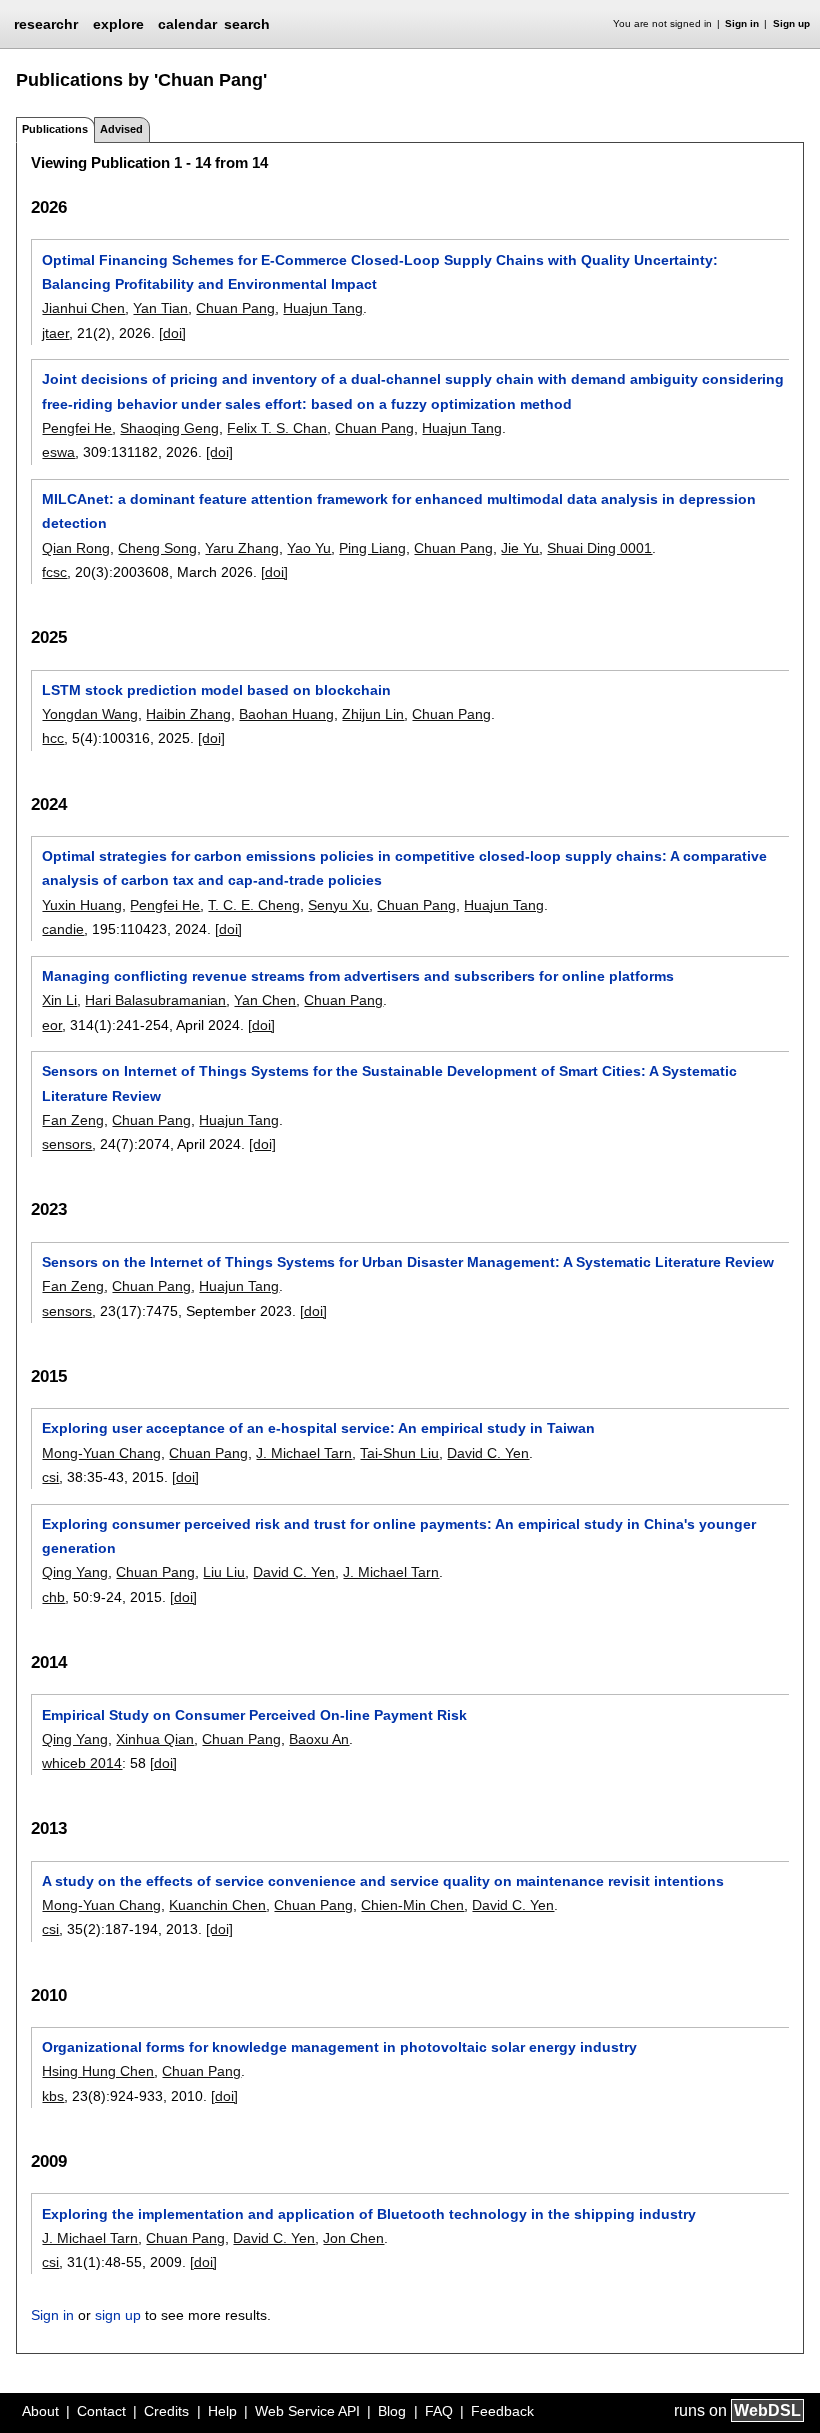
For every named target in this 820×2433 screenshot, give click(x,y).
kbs (53, 2096)
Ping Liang (372, 548)
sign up (118, 2315)
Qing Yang (75, 1572)
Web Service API (307, 2411)
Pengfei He (77, 428)
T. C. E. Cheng (254, 905)
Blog (392, 2411)
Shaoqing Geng (169, 428)
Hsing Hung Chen (98, 2071)
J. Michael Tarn (304, 1453)
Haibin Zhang (188, 714)
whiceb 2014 (82, 1763)
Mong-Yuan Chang (101, 1453)
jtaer (55, 333)
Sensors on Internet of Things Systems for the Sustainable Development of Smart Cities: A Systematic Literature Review (389, 1083)
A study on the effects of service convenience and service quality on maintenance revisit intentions (383, 1881)
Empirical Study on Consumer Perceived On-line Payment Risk (254, 1715)
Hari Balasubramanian (155, 1000)
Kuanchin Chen (217, 1905)
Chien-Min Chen (412, 1905)
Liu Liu (224, 1572)
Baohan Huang (286, 714)
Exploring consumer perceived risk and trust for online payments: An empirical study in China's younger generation (399, 1536)
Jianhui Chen (83, 308)
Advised (121, 129)
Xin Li (59, 1000)
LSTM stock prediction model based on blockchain (216, 690)
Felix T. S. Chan (277, 428)
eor (52, 1025)
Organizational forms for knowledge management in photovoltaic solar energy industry (339, 2047)
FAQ (439, 2411)
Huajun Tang (323, 308)
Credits (166, 2411)
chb (53, 1597)
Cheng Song (157, 548)
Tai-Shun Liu (399, 1453)
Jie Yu (520, 548)
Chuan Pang (235, 308)
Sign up (791, 23)
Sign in (742, 23)
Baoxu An (319, 1739)
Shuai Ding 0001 (599, 548)
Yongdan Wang (90, 714)
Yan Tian (160, 308)
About (40, 2411)
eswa (58, 452)
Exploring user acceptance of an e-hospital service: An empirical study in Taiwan (318, 1428)
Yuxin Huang (82, 905)
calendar (187, 24)
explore (118, 24)
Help (222, 2411)
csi (50, 1477)
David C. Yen (488, 1453)
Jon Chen (353, 2238)
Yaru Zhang (242, 548)
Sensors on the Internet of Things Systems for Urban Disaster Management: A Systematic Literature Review (408, 1262)
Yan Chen (265, 1000)
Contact (101, 2411)
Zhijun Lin (373, 714)
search (247, 24)
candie (63, 929)
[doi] (172, 333)
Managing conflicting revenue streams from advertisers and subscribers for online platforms (358, 976)
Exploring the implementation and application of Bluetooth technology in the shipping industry (369, 2214)
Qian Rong (76, 548)
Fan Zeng (73, 1120)
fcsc (54, 572)
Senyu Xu (338, 905)
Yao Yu (309, 548)
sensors (67, 1144)
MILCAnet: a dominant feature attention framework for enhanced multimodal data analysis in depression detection (399, 511)
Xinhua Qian (155, 1739)
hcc (53, 738)
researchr (46, 23)
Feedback (502, 2411)
